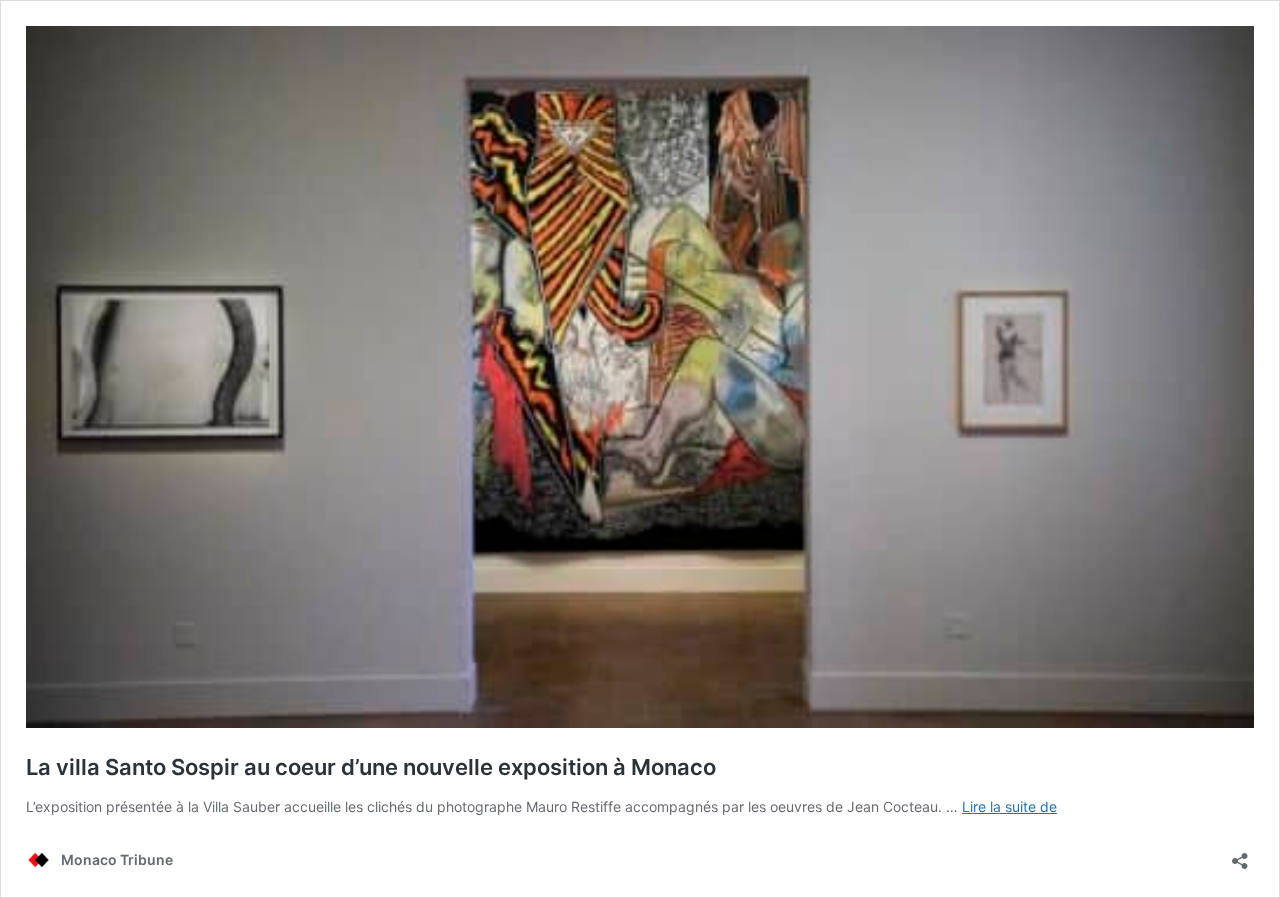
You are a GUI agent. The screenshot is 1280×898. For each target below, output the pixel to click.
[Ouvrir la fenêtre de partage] (1240, 854)
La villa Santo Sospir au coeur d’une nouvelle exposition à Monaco (371, 767)
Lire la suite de (1009, 806)
